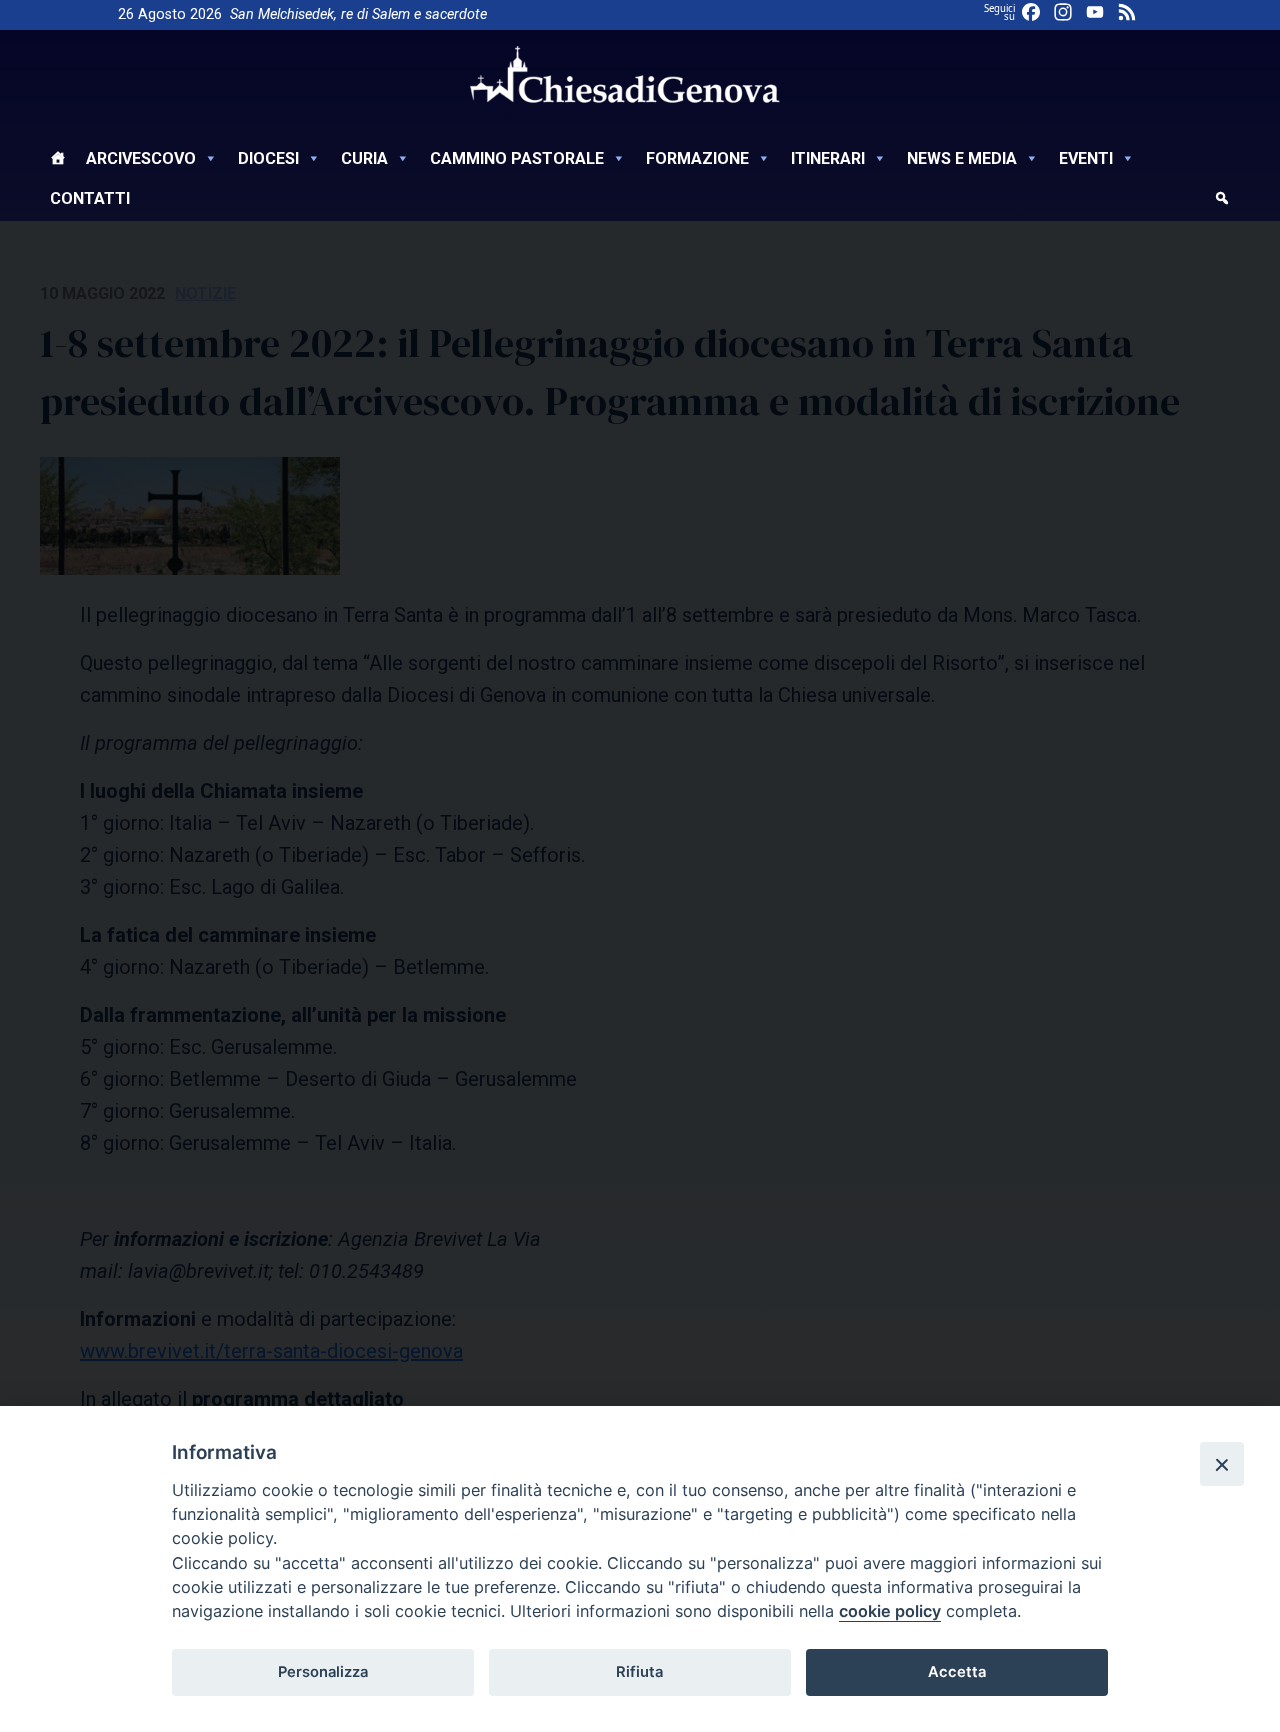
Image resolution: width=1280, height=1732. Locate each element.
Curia (364, 158)
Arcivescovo (141, 158)
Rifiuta (639, 1672)
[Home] (58, 161)
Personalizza (323, 1672)
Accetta (957, 1672)
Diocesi (268, 158)
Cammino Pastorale (517, 158)
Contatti (90, 198)
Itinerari (828, 158)
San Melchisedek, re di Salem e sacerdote (358, 14)
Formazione (697, 158)
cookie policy (890, 1611)
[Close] (1222, 1464)
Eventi (1086, 158)
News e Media (962, 158)
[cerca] (1222, 201)
